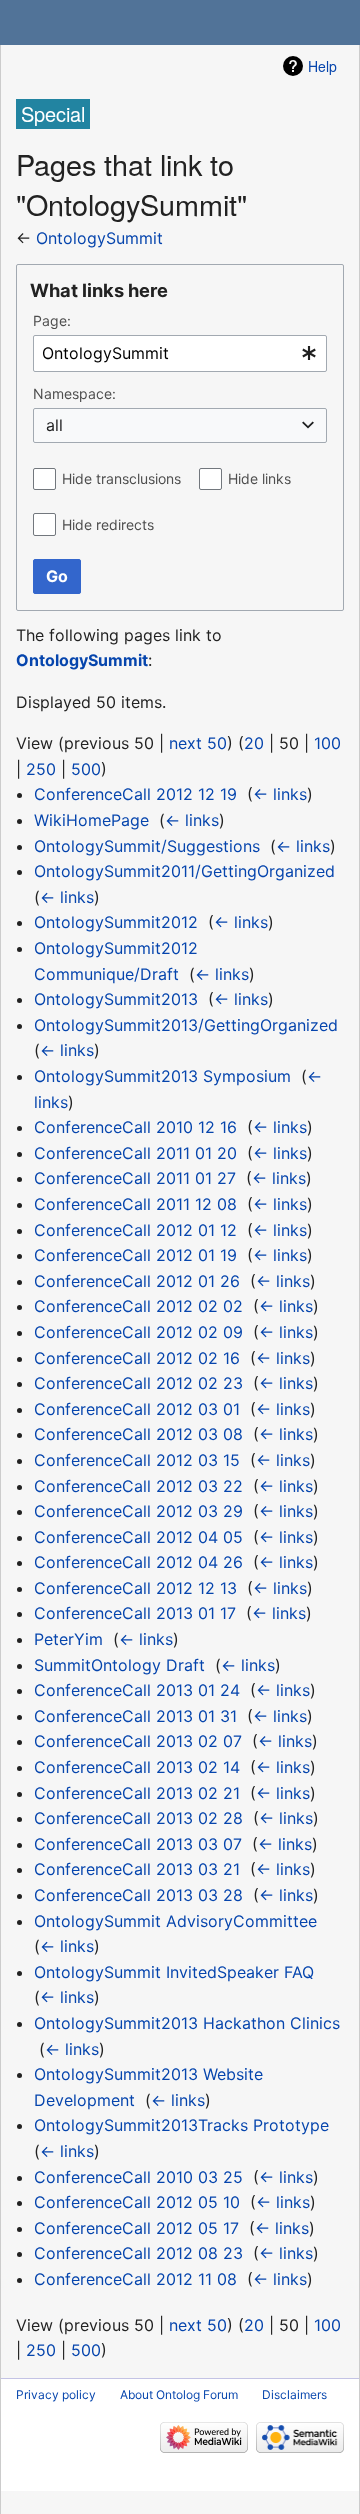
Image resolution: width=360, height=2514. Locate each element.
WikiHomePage (91, 820)
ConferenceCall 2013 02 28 (138, 1818)
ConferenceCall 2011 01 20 (135, 1153)
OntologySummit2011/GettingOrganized (184, 871)
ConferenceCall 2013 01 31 (135, 1716)
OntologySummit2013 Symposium (162, 1076)
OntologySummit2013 (116, 999)
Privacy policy (56, 2394)
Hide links (259, 478)
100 (327, 743)
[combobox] (180, 353)
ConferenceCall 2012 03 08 (138, 1434)
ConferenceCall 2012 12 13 (135, 1588)
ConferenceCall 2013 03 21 (137, 1869)
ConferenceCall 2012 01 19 (135, 1255)
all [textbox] (54, 425)
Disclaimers (294, 2394)
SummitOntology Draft (119, 1665)
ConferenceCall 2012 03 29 (138, 1511)
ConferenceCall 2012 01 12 (135, 1230)
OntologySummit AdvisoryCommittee (175, 1921)
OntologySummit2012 (116, 922)
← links (280, 794)
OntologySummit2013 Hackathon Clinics (187, 2023)
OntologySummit (99, 238)
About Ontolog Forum (179, 2394)
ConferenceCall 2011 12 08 (135, 1204)
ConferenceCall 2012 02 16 (137, 1358)
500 (86, 769)
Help (322, 66)
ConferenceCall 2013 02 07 (138, 1741)
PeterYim (68, 1639)
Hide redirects (108, 524)
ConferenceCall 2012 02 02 (138, 1306)
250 (41, 769)
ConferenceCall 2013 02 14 (137, 1767)
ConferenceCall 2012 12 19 (135, 794)
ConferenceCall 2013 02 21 (137, 1793)
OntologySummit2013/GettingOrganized (186, 1025)
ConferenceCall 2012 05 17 (136, 2228)
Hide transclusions (121, 478)
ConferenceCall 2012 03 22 (138, 1486)
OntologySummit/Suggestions (147, 846)
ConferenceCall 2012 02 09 (138, 1332)
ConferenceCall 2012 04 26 (138, 1562)
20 (254, 743)
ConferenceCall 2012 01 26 (137, 1281)
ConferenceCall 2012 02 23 (138, 1383)
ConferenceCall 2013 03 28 (138, 1895)
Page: (52, 320)
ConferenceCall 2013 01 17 (135, 1613)
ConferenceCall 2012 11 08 (135, 2279)
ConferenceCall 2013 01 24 (137, 1690)
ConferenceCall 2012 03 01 (137, 1409)
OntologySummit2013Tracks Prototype (181, 2125)
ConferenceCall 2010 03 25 (138, 2177)
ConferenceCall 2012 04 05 (138, 1537)
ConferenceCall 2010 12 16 (135, 1127)
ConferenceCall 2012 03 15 (137, 1460)
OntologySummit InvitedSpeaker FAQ (174, 1972)
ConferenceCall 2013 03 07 (138, 1844)
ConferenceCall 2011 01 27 (135, 1178)
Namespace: (74, 393)
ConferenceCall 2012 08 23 (138, 2253)
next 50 (198, 743)
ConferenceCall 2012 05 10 (137, 2202)
